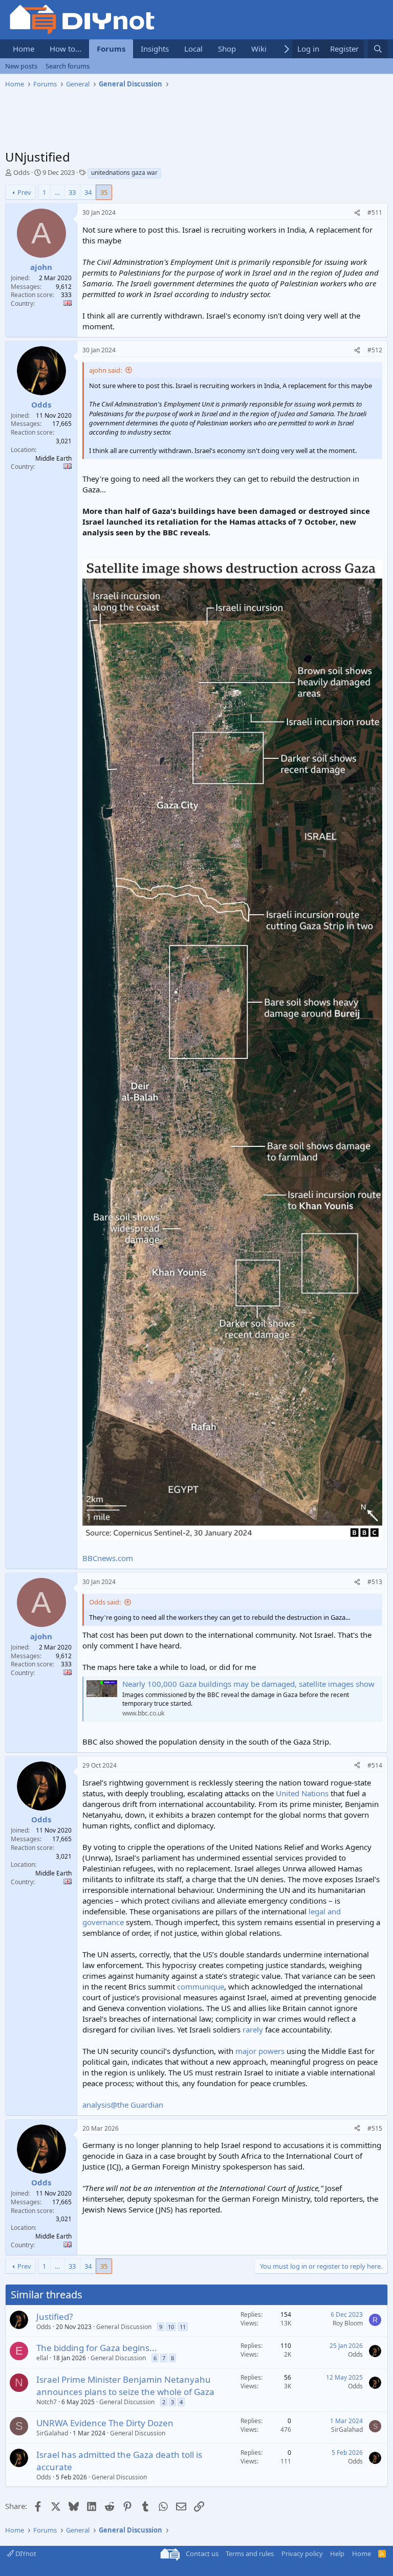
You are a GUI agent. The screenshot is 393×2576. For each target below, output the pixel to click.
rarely (253, 2029)
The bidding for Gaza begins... (97, 2348)
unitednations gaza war (124, 173)
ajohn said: (105, 370)
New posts (21, 66)
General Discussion (124, 2327)
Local (193, 49)
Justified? (54, 2317)
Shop (227, 49)
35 (104, 192)
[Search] (378, 49)
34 (88, 192)
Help (337, 2554)
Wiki (259, 49)
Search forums (68, 66)
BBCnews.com (108, 1558)
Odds (21, 172)
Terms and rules (250, 2554)
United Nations (302, 1793)
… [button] (57, 192)
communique (201, 1986)
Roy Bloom (348, 2323)
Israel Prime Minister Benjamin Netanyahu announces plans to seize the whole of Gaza (125, 2386)
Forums (111, 49)
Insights (155, 49)
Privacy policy (302, 2554)
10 (171, 2327)
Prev (24, 192)
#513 (375, 1582)
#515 (375, 2128)
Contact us (202, 2554)
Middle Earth (53, 458)
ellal (42, 2358)
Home (24, 49)
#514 (375, 1765)
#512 (375, 350)
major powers (260, 2051)
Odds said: (105, 1602)
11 (183, 2327)
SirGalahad (52, 2433)
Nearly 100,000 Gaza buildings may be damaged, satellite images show (248, 1684)
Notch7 (47, 2402)
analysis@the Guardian (123, 2105)
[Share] (357, 213)
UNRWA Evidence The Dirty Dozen (105, 2423)
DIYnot (25, 2554)
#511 (375, 212)
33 (72, 192)
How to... (65, 49)
